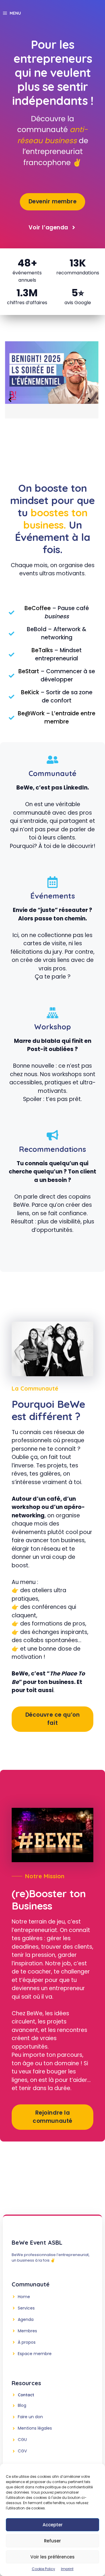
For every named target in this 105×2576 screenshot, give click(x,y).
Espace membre (35, 2354)
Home (24, 2297)
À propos (27, 2342)
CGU (22, 2440)
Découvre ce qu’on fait (53, 1719)
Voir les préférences (52, 2557)
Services (26, 2308)
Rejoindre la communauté (52, 2117)
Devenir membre (53, 201)
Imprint (67, 2569)
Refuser (52, 2541)
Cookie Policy (43, 2569)
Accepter (53, 2525)
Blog (22, 2405)
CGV (22, 2451)
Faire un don (30, 2417)
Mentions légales (35, 2428)
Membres (27, 2331)
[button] (10, 400)
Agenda (26, 2319)
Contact (26, 2395)
